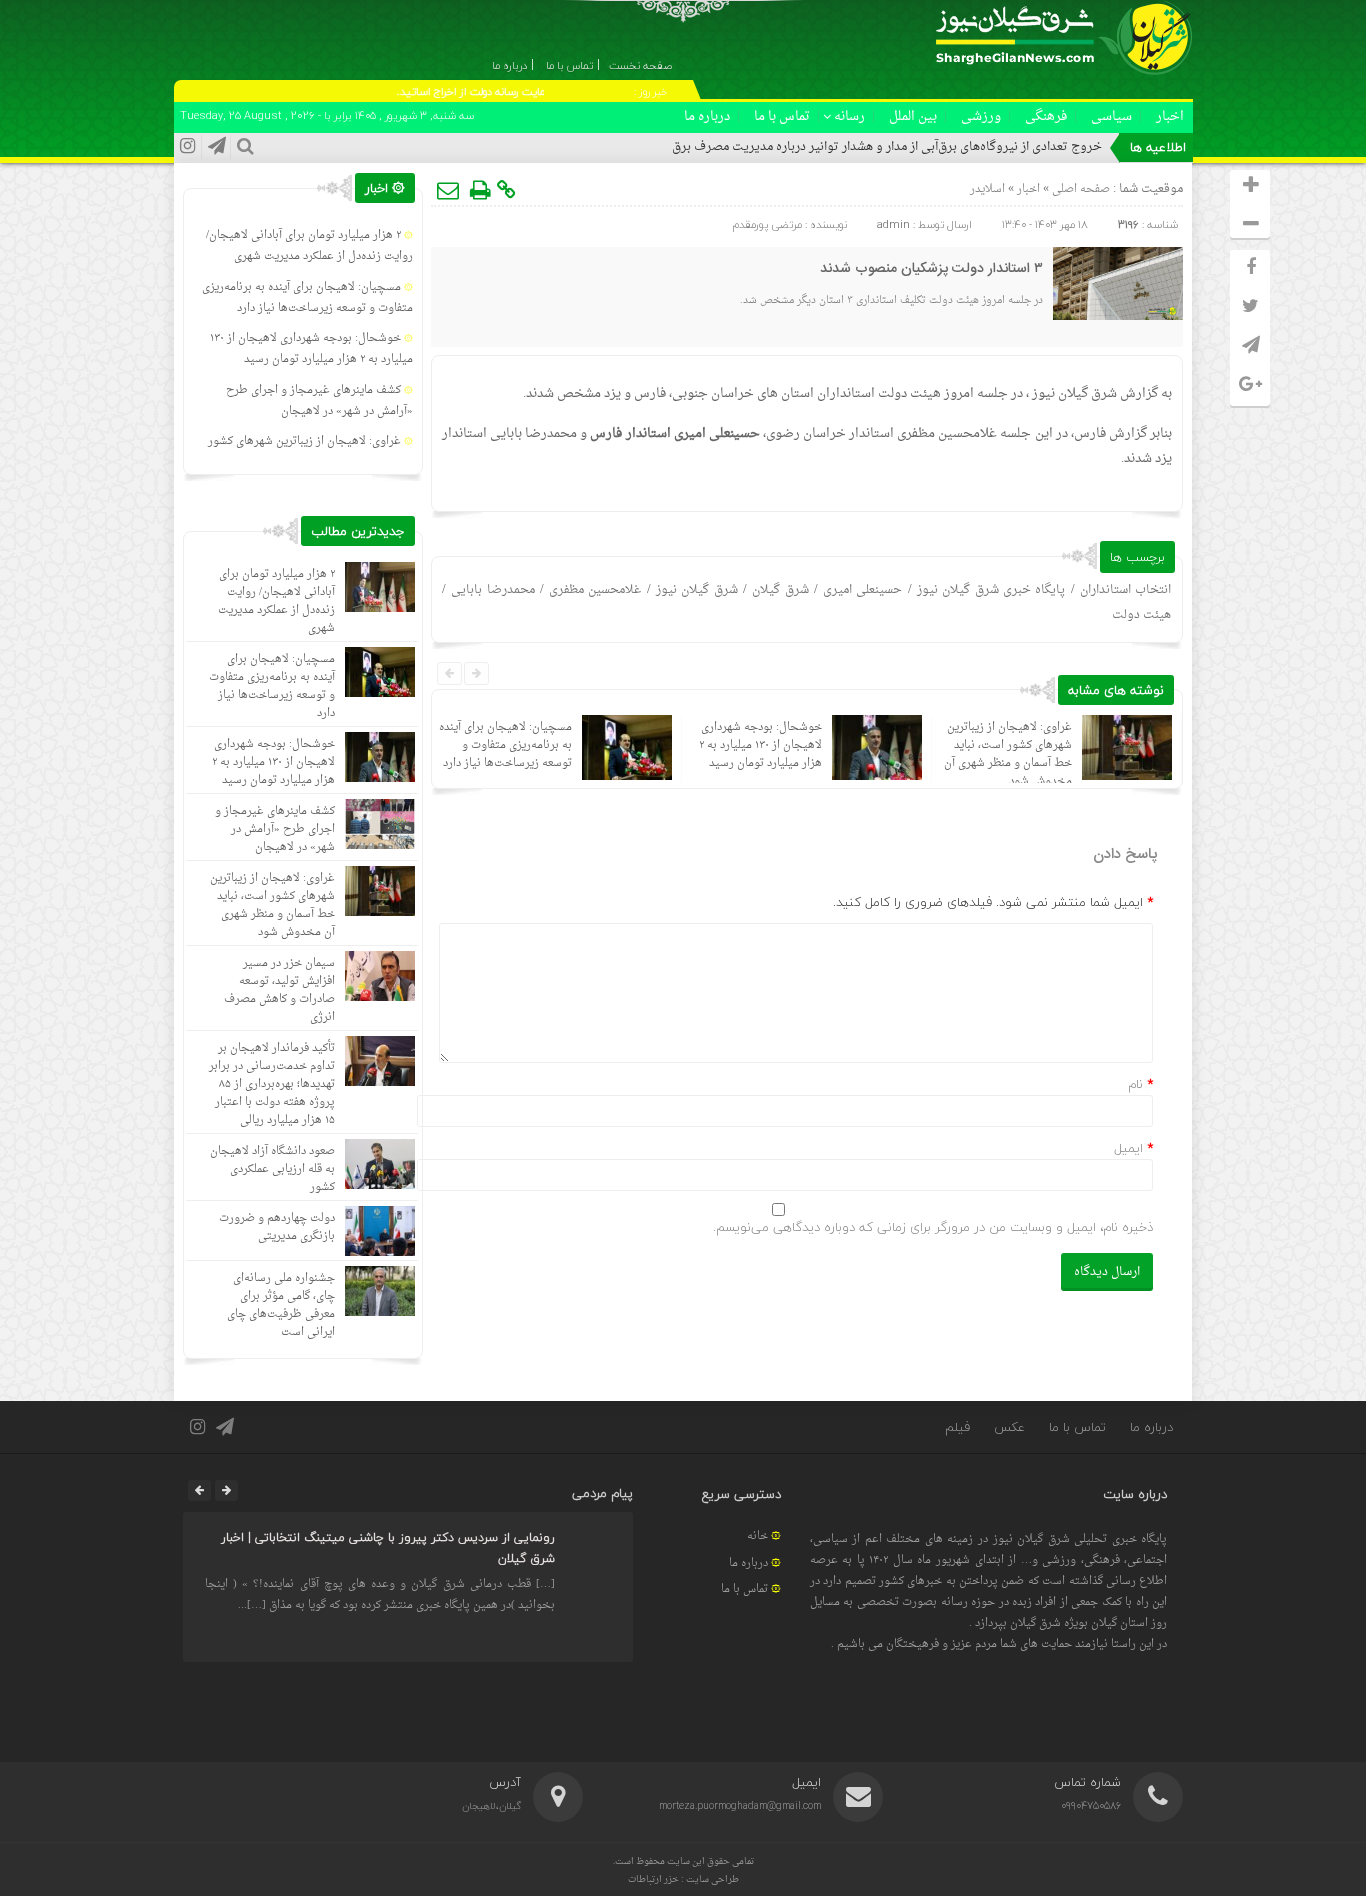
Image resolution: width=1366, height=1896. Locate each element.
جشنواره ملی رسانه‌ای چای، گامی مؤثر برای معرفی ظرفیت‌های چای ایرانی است (281, 1305)
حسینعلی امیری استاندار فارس (674, 433)
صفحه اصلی (1079, 189)
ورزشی (981, 116)
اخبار (1170, 116)
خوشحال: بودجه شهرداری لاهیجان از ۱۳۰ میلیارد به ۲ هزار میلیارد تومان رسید (760, 745)
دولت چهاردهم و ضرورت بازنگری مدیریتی (277, 1227)
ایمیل (1128, 1148)
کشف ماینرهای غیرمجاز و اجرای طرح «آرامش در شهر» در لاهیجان (319, 401)
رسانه (849, 116)
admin (893, 224)
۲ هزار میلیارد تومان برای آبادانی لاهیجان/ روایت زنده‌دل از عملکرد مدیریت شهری (309, 246)
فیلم (957, 1427)
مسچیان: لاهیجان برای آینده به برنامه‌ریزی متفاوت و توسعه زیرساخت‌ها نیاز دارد (505, 745)
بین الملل (913, 116)
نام (1135, 1084)
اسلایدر (987, 189)
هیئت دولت (1141, 615)
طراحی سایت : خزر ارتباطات (683, 1879)
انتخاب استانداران (1125, 590)
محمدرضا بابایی (492, 590)
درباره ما (707, 116)
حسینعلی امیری (862, 590)
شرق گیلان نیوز (1074, 393)
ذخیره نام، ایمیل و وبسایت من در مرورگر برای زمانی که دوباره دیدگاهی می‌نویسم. (933, 1227)
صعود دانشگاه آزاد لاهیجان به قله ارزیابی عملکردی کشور (272, 1169)
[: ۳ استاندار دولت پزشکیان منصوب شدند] (449, 190)
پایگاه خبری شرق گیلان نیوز (991, 590)
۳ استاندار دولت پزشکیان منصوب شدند (931, 269)
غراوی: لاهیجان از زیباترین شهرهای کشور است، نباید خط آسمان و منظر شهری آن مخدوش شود (1008, 754)
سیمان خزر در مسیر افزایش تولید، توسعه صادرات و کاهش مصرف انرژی (279, 990)
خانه (757, 1536)
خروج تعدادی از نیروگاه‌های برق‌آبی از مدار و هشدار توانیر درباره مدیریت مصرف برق (887, 147)
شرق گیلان (780, 590)
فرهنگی (1046, 116)
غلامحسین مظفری (595, 590)
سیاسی (1111, 116)
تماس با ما (782, 116)
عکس (1009, 1427)
